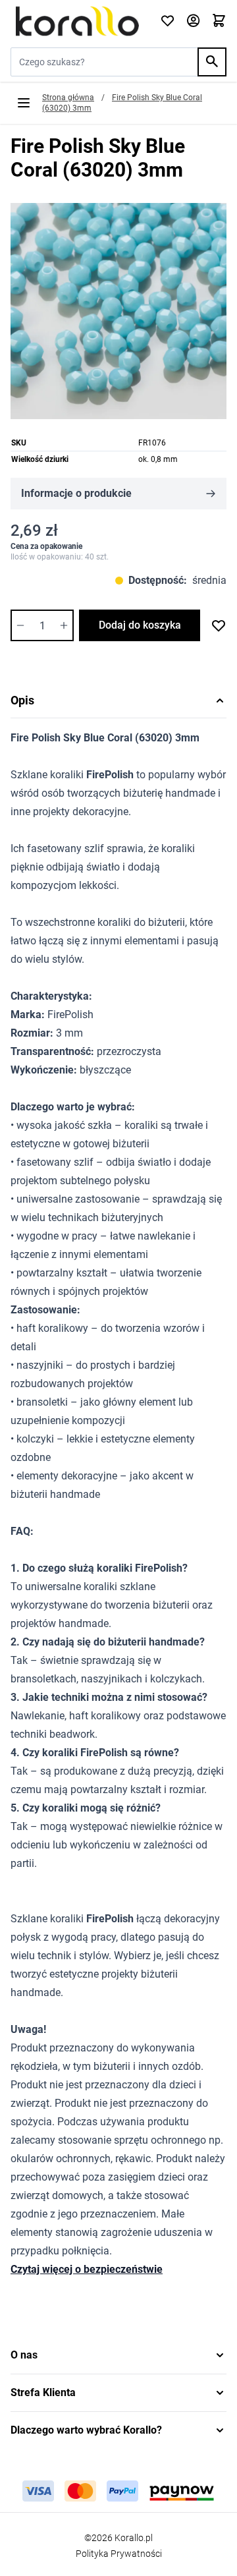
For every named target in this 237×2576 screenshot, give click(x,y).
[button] (118, 2355)
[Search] (212, 62)
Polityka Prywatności (119, 2554)
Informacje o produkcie (76, 493)
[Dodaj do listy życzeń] (219, 625)
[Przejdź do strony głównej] (77, 21)
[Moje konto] (193, 21)
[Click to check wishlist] (168, 21)
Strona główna (68, 98)
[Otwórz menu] (24, 103)
